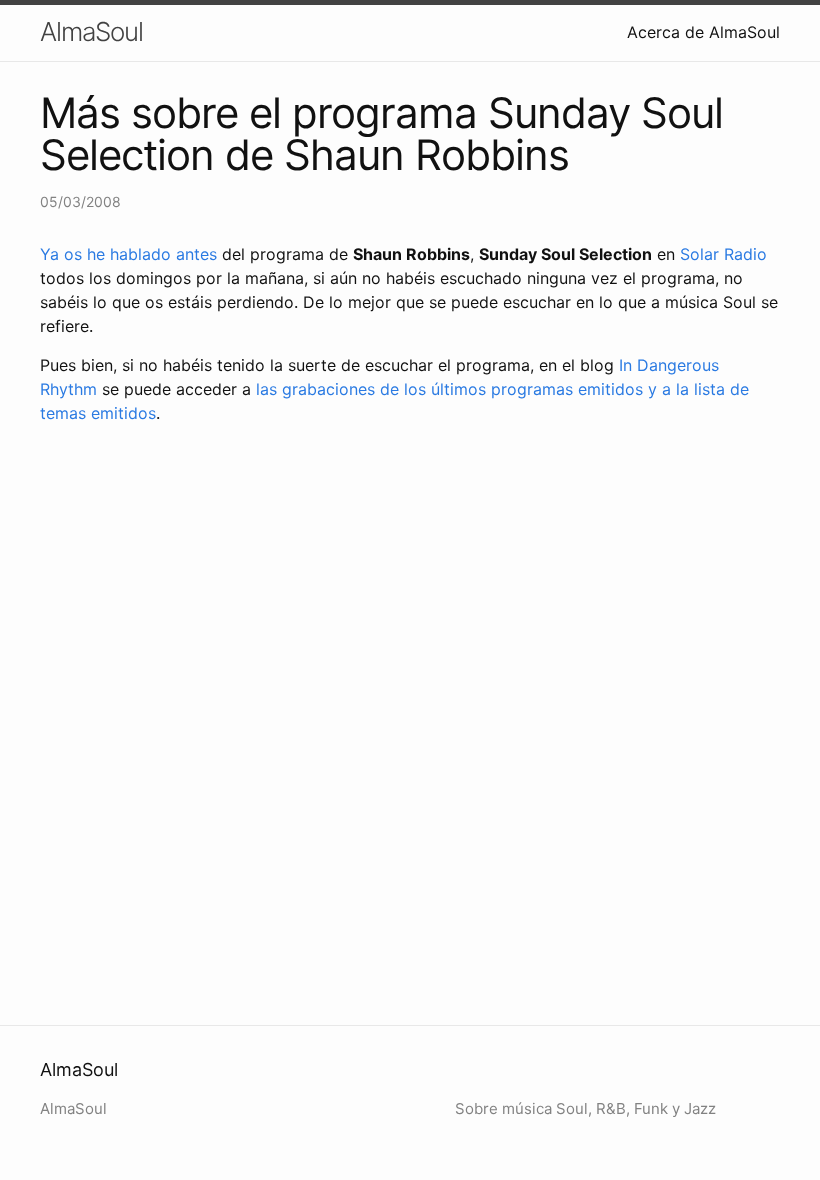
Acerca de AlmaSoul (703, 32)
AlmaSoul (91, 31)
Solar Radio (723, 254)
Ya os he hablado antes (128, 254)
